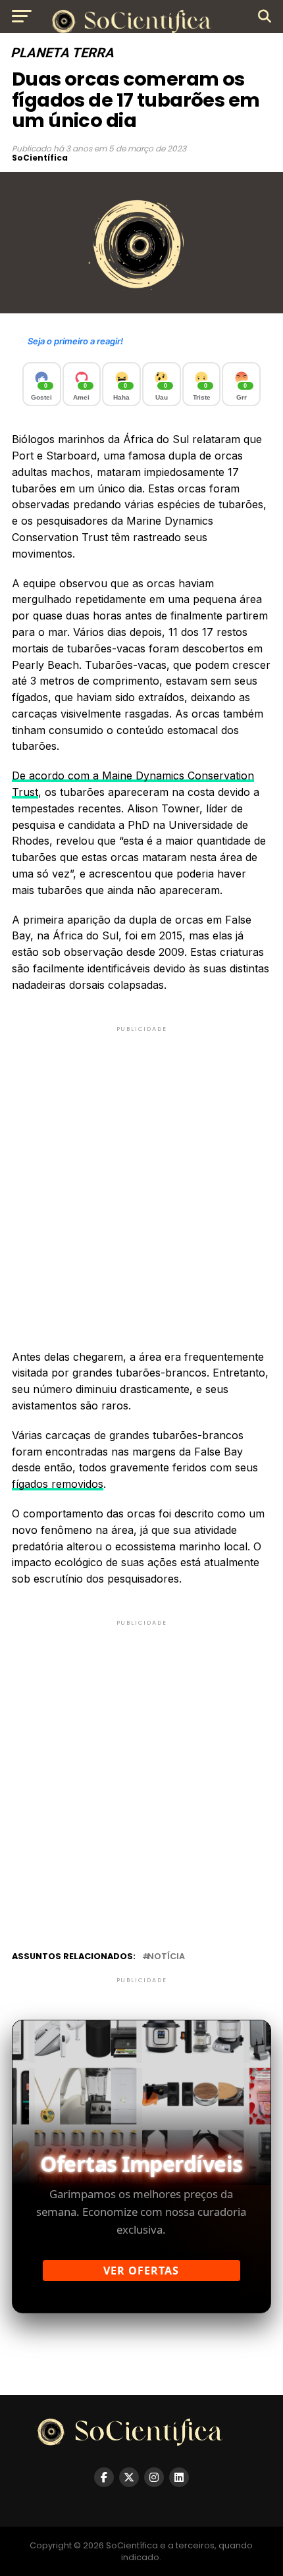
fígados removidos (58, 1484)
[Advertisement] (141, 1176)
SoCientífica (40, 158)
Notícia (166, 1957)
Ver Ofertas (141, 2271)
